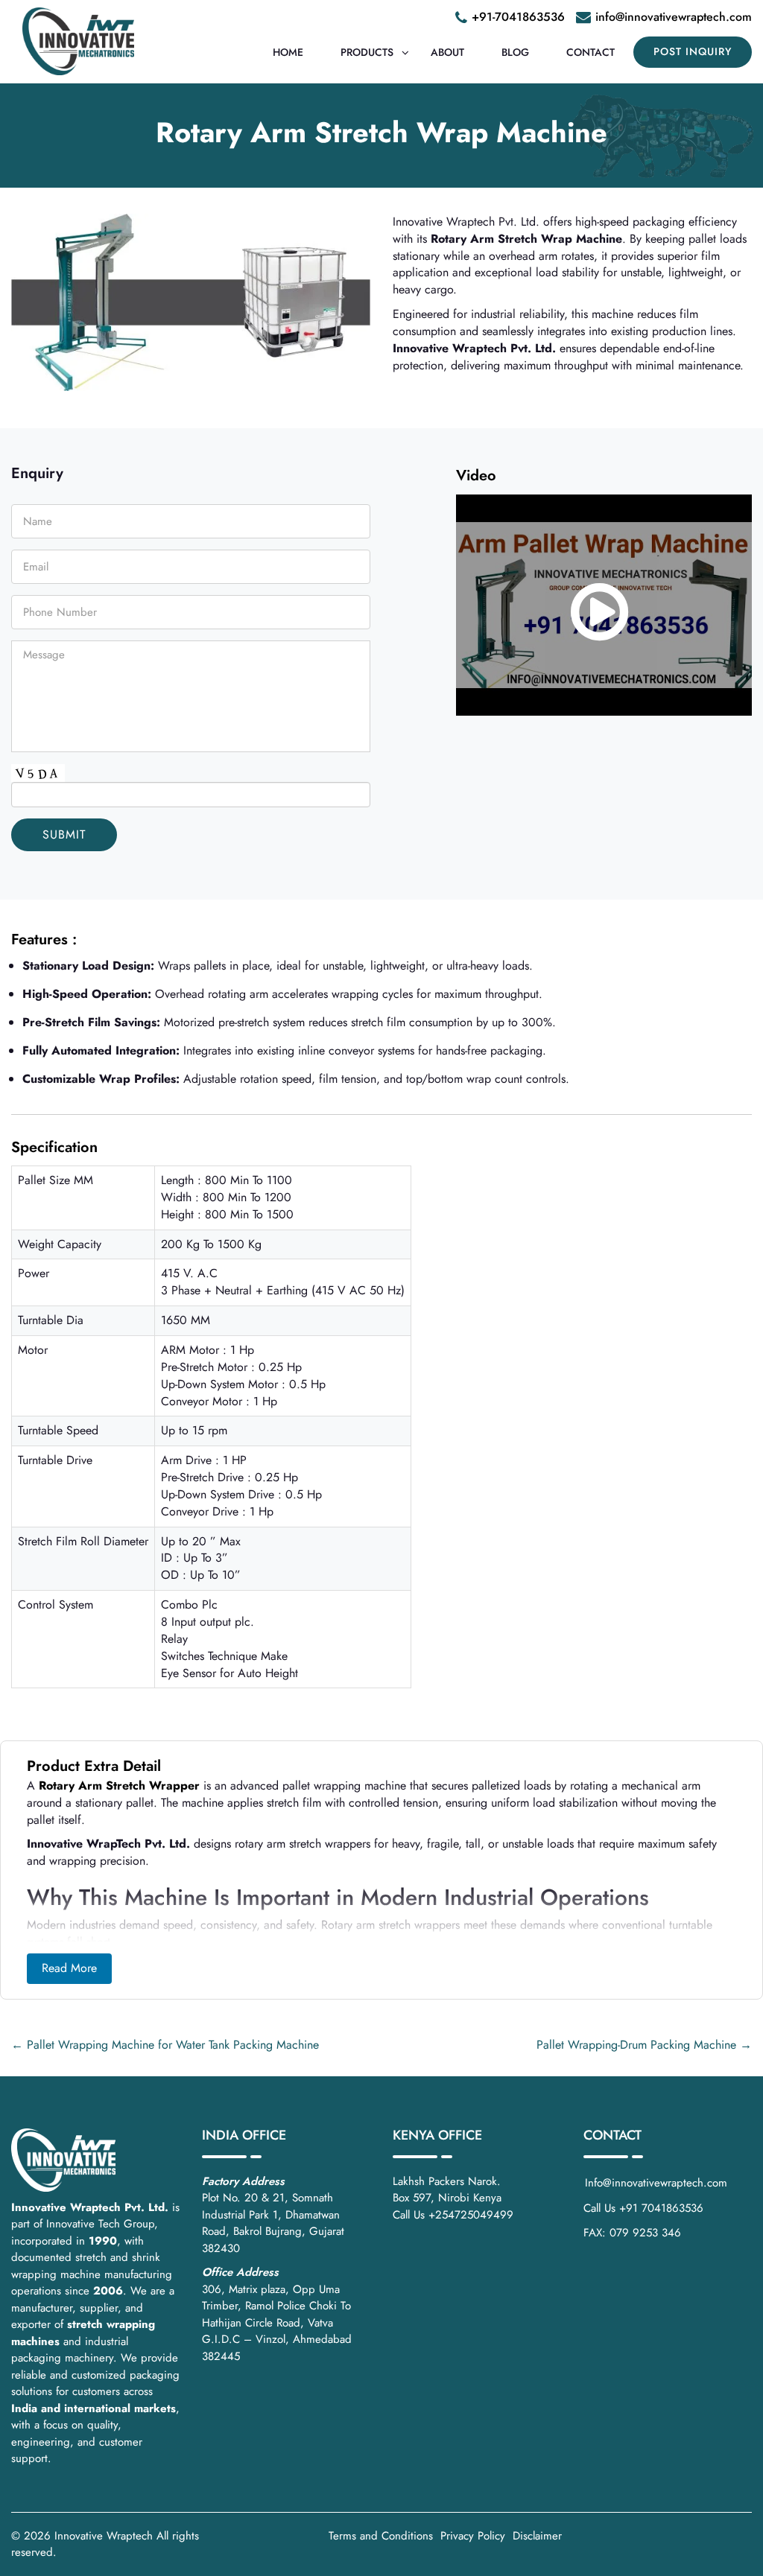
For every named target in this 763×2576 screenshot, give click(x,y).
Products (367, 52)
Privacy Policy (473, 2536)
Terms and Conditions (381, 2536)
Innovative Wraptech (104, 2536)
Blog (515, 52)
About (447, 52)
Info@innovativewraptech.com (656, 2183)
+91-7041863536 (518, 17)
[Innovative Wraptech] (78, 41)
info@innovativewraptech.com (674, 17)
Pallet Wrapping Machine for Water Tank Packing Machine (165, 2045)
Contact (591, 52)
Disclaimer (537, 2536)
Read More (69, 1968)
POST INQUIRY (693, 51)
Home (288, 52)
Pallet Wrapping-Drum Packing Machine (644, 2045)
